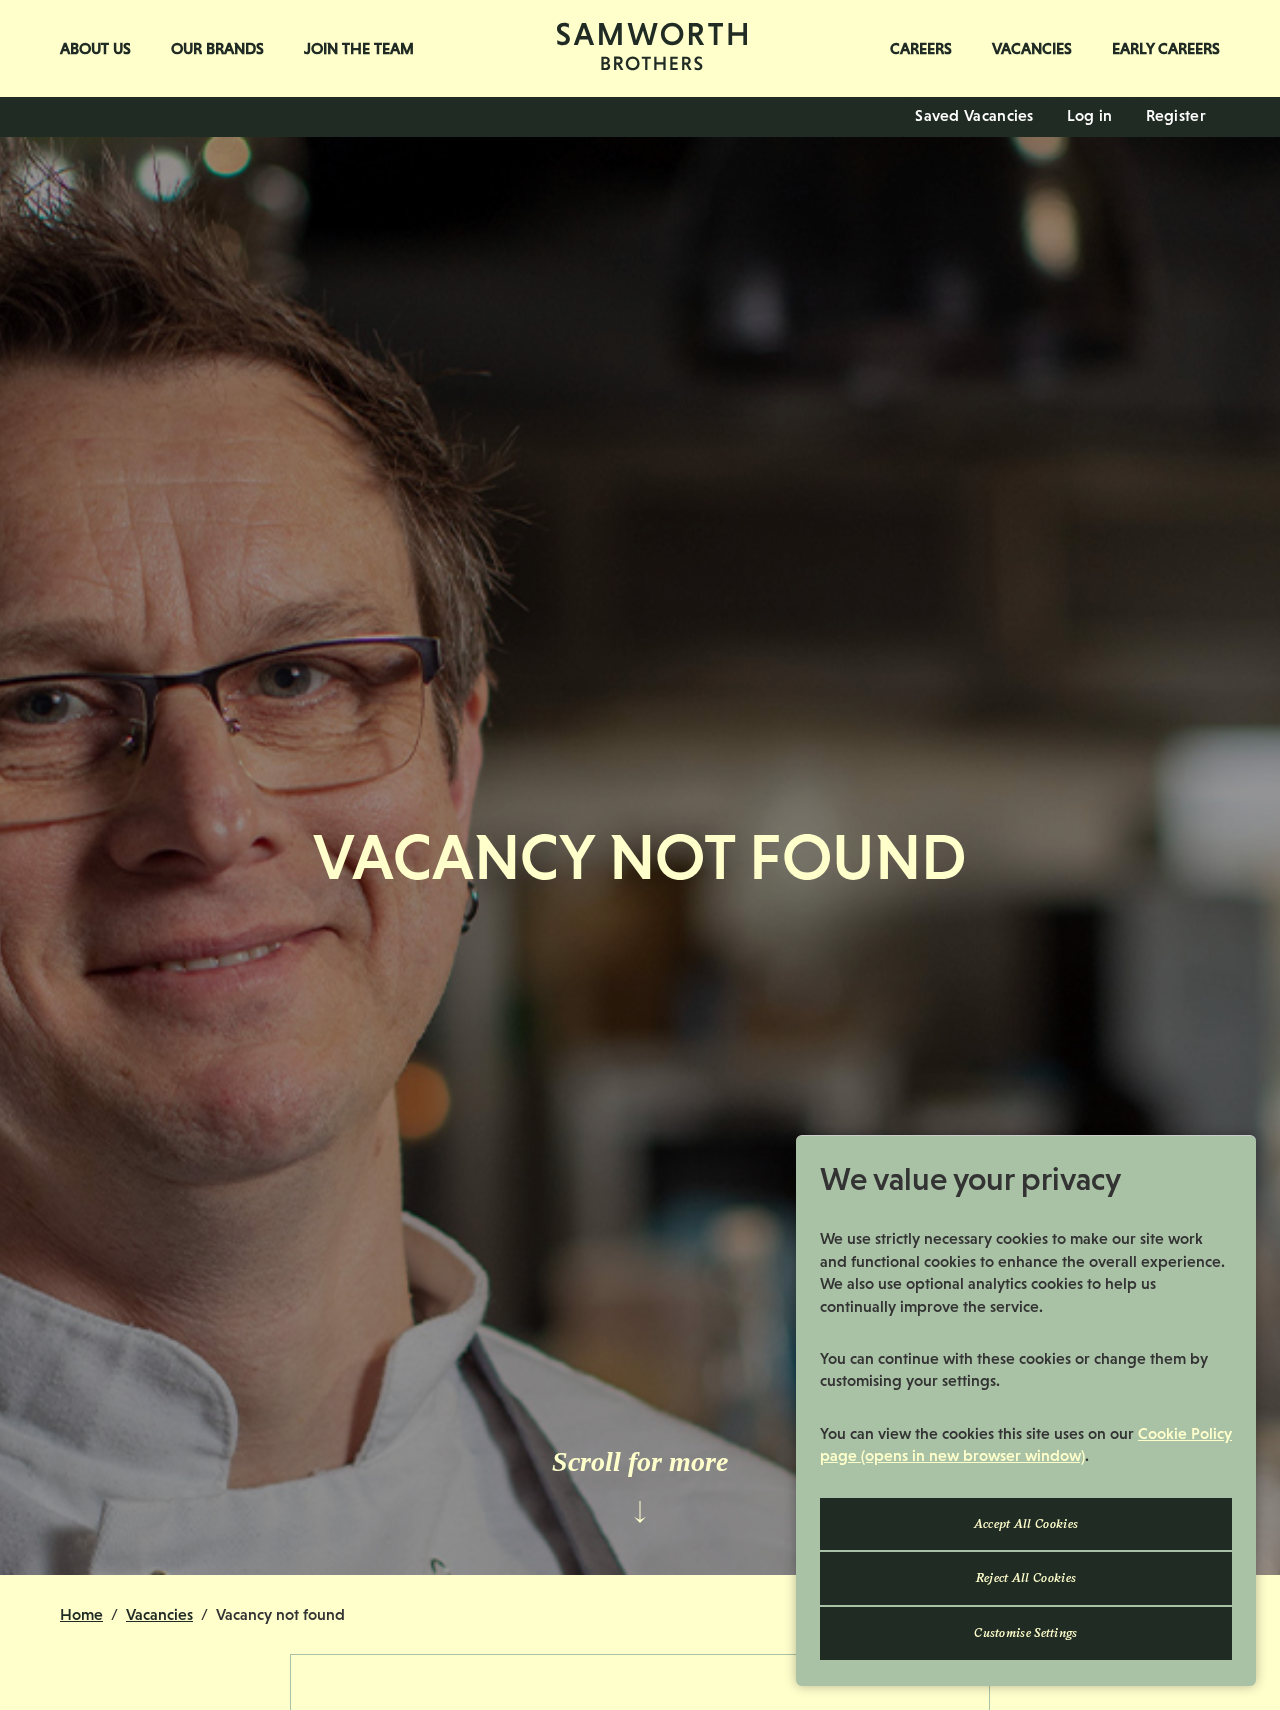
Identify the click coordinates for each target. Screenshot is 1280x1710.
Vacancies (1032, 48)
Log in (1090, 115)
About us (95, 48)
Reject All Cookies (1026, 1578)
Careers (921, 48)
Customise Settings (1025, 1633)
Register (1176, 115)
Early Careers (1166, 48)
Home (81, 1614)
